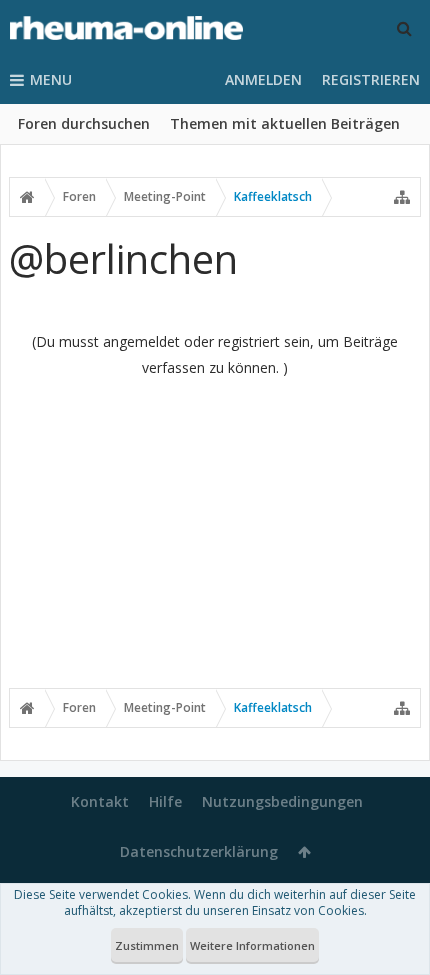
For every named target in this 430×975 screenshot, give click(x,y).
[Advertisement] (215, 532)
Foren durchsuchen (84, 123)
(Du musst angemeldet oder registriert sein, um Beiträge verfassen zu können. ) (215, 354)
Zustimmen (147, 945)
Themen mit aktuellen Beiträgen (285, 123)
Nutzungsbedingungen (282, 801)
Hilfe (165, 801)
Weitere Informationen (252, 945)
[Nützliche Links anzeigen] (402, 197)
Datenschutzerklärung (199, 851)
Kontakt (100, 801)
